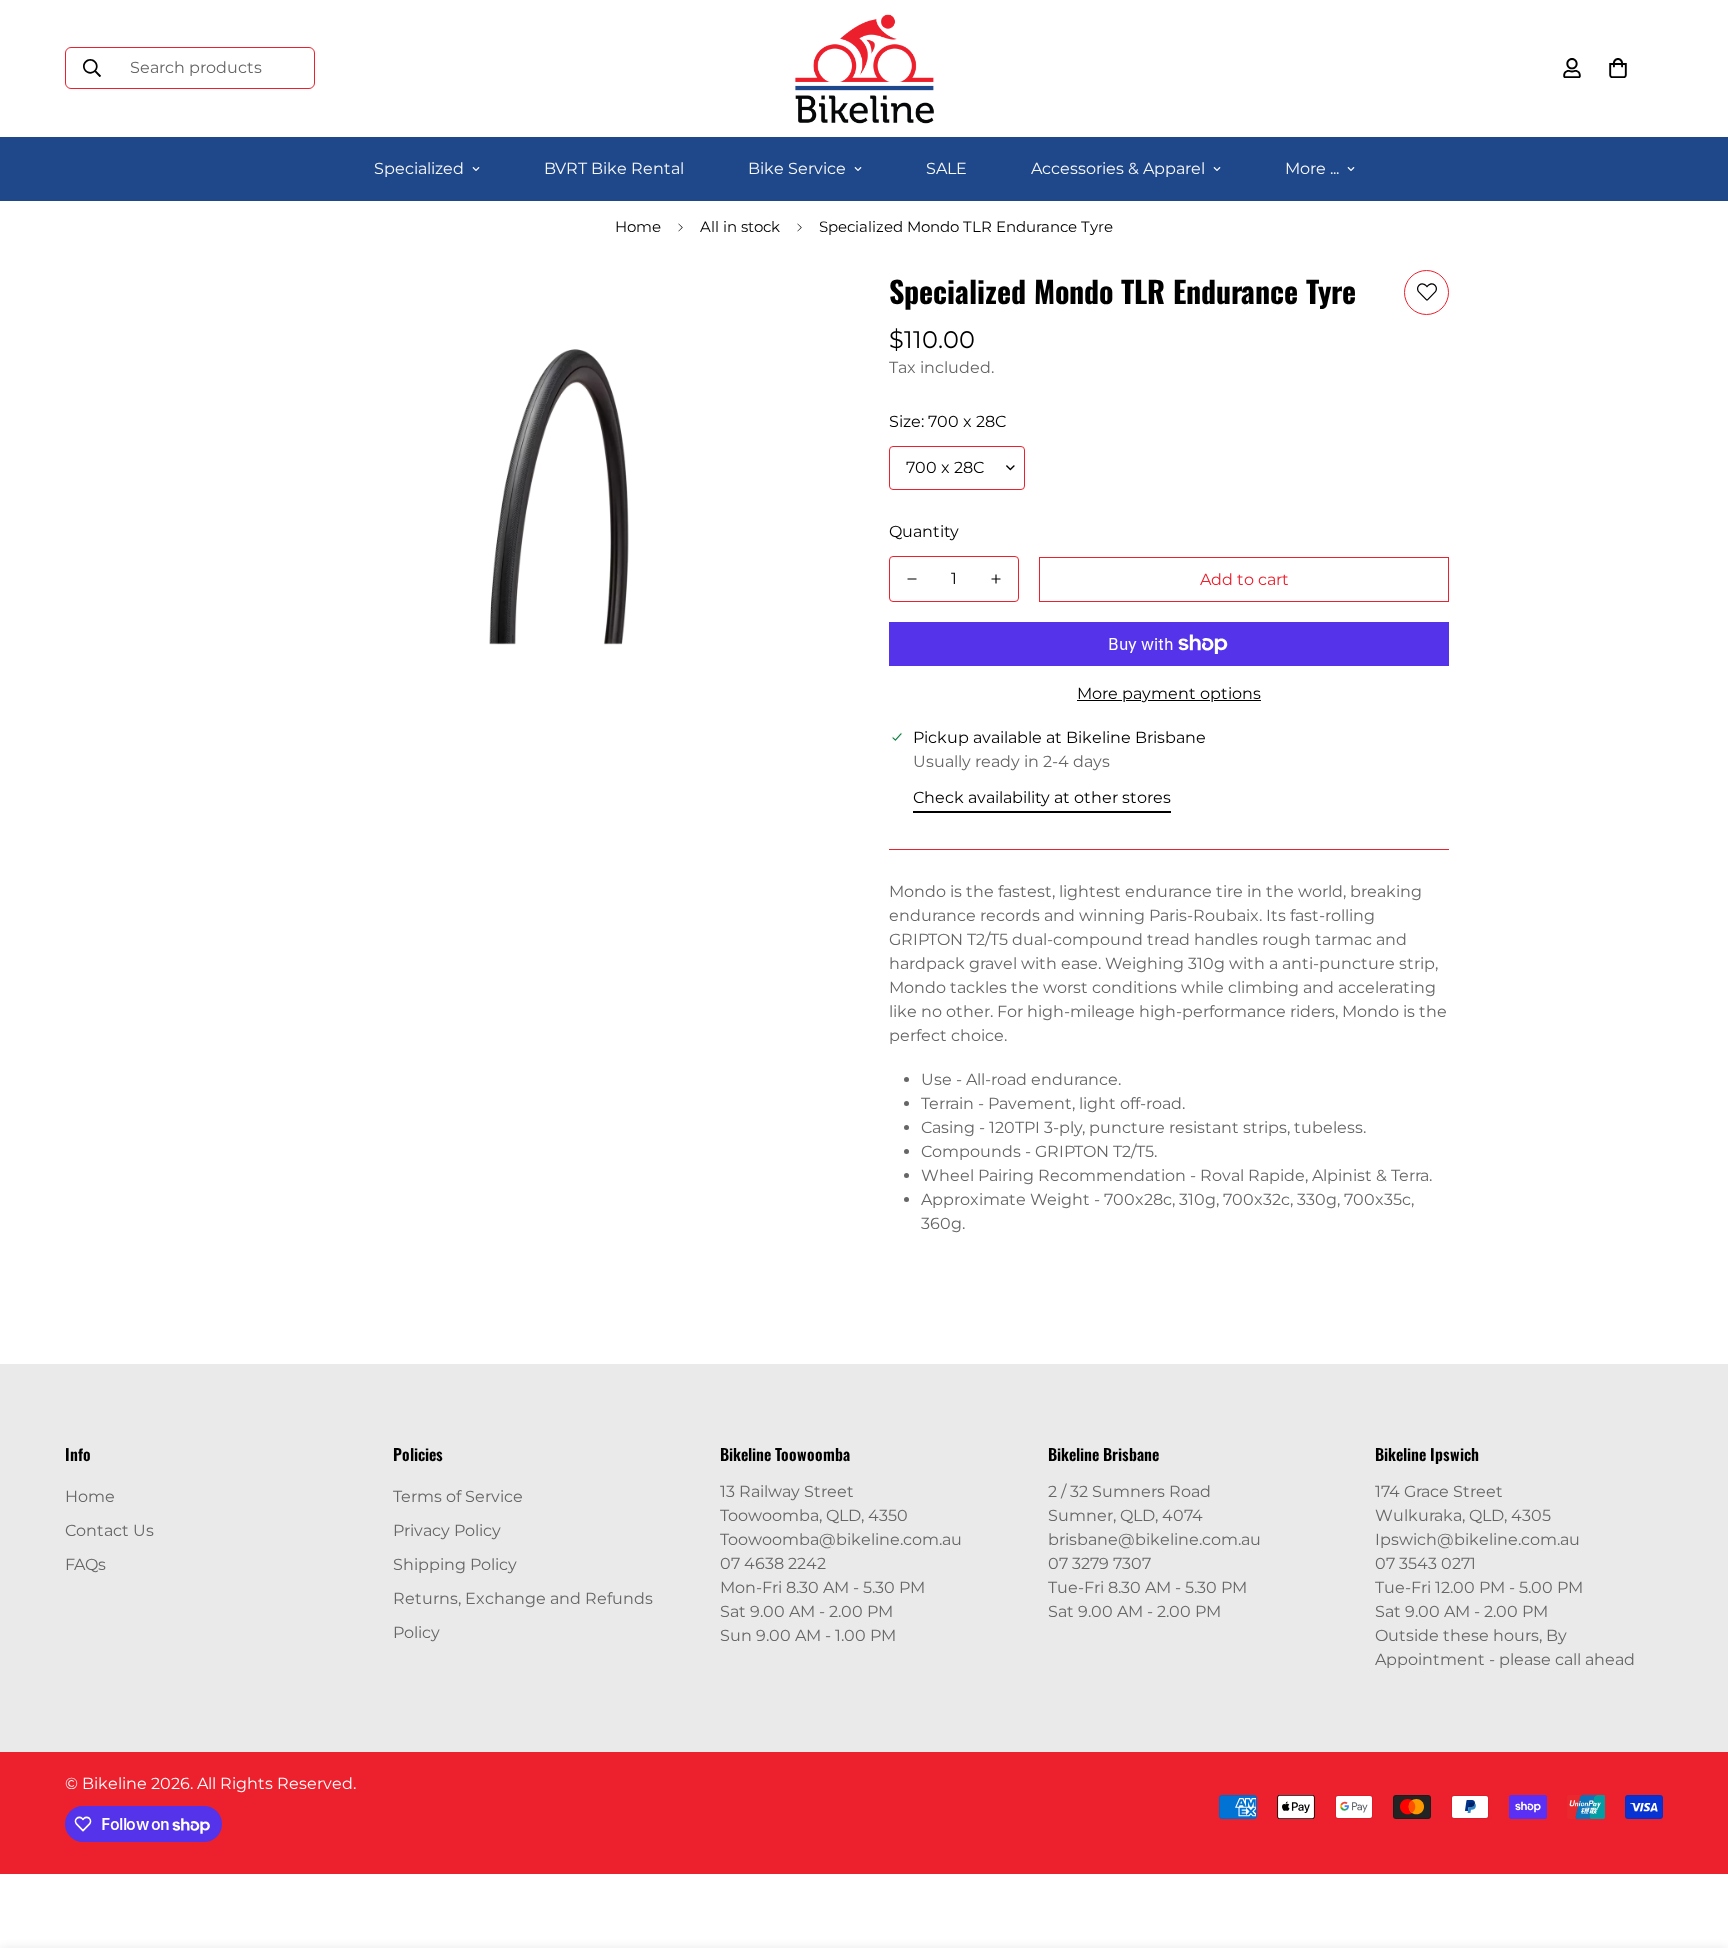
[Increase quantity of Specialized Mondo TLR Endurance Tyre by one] (996, 579)
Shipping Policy (455, 1564)
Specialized (419, 168)
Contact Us (109, 1530)
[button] (1618, 68)
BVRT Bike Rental (614, 168)
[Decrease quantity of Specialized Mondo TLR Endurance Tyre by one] (912, 579)
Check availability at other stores (1042, 797)
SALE (946, 168)
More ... (1312, 168)
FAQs (85, 1564)
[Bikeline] (863, 68)
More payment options (1169, 693)
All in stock (740, 226)
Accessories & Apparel (1118, 168)
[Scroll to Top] (1689, 1839)
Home (638, 226)
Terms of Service (458, 1496)
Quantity (924, 531)
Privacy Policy (447, 1530)
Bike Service (797, 168)
